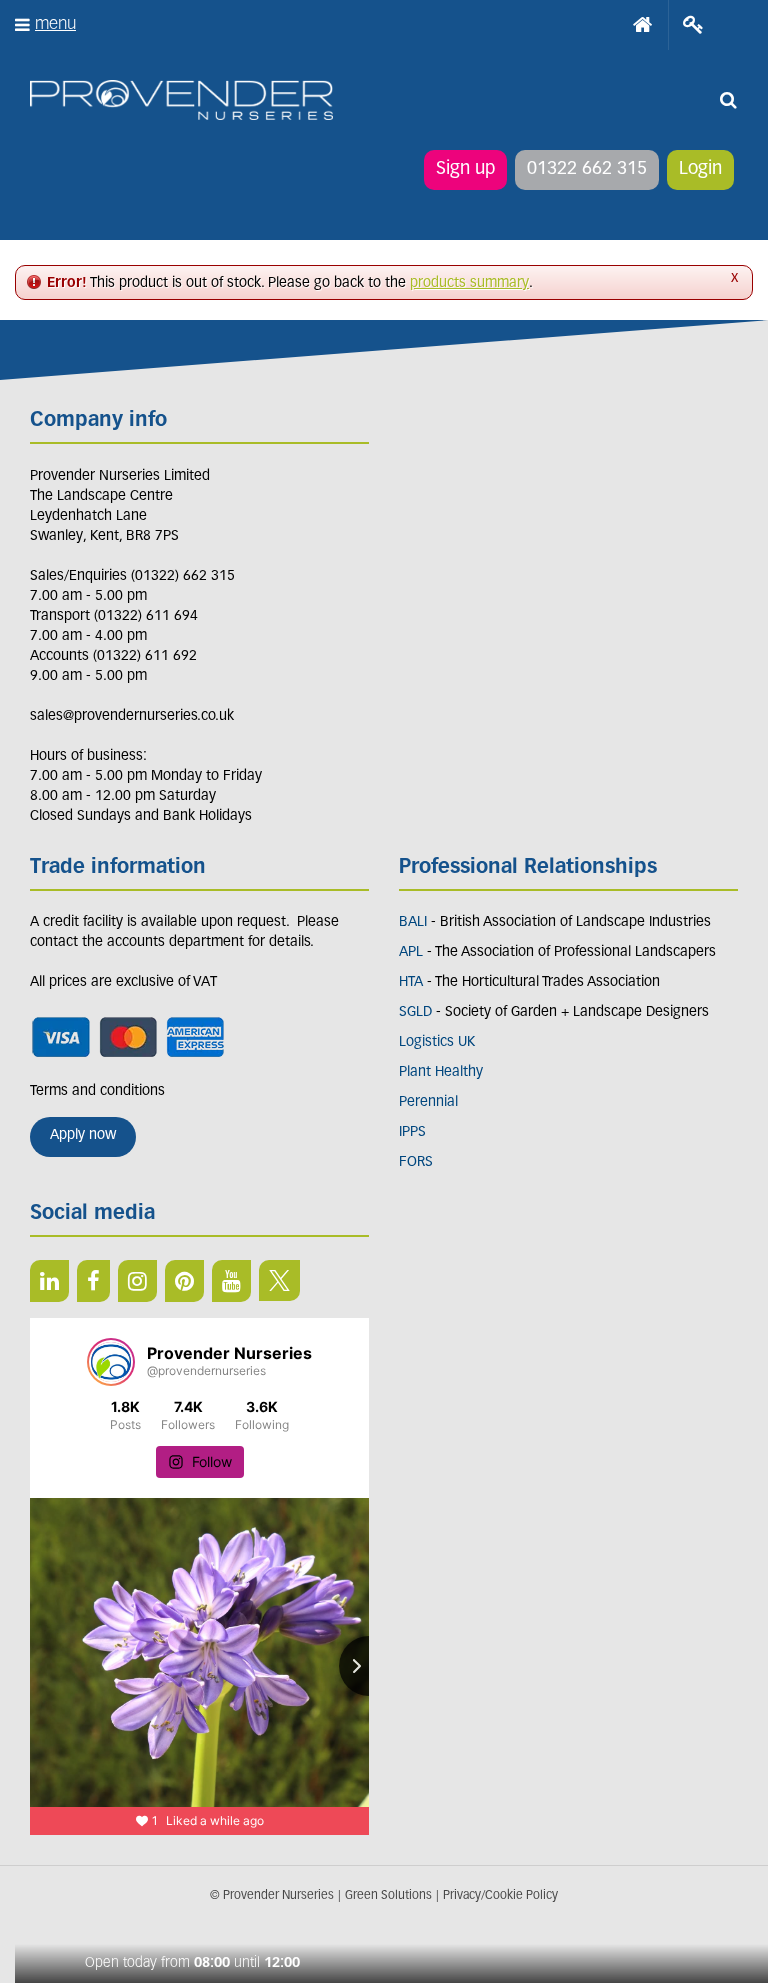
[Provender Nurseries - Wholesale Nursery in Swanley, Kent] (181, 100)
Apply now (83, 1135)
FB (93, 1281)
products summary (469, 283)
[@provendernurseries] (111, 1362)
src (728, 100)
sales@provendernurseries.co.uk (132, 716)
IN (137, 1281)
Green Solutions (388, 1896)
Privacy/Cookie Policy (500, 1896)
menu (55, 24)
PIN (184, 1281)
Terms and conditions (97, 1091)
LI (49, 1281)
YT (231, 1281)
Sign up (465, 170)
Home (643, 25)
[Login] (693, 25)
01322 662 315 (587, 170)
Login (700, 170)
